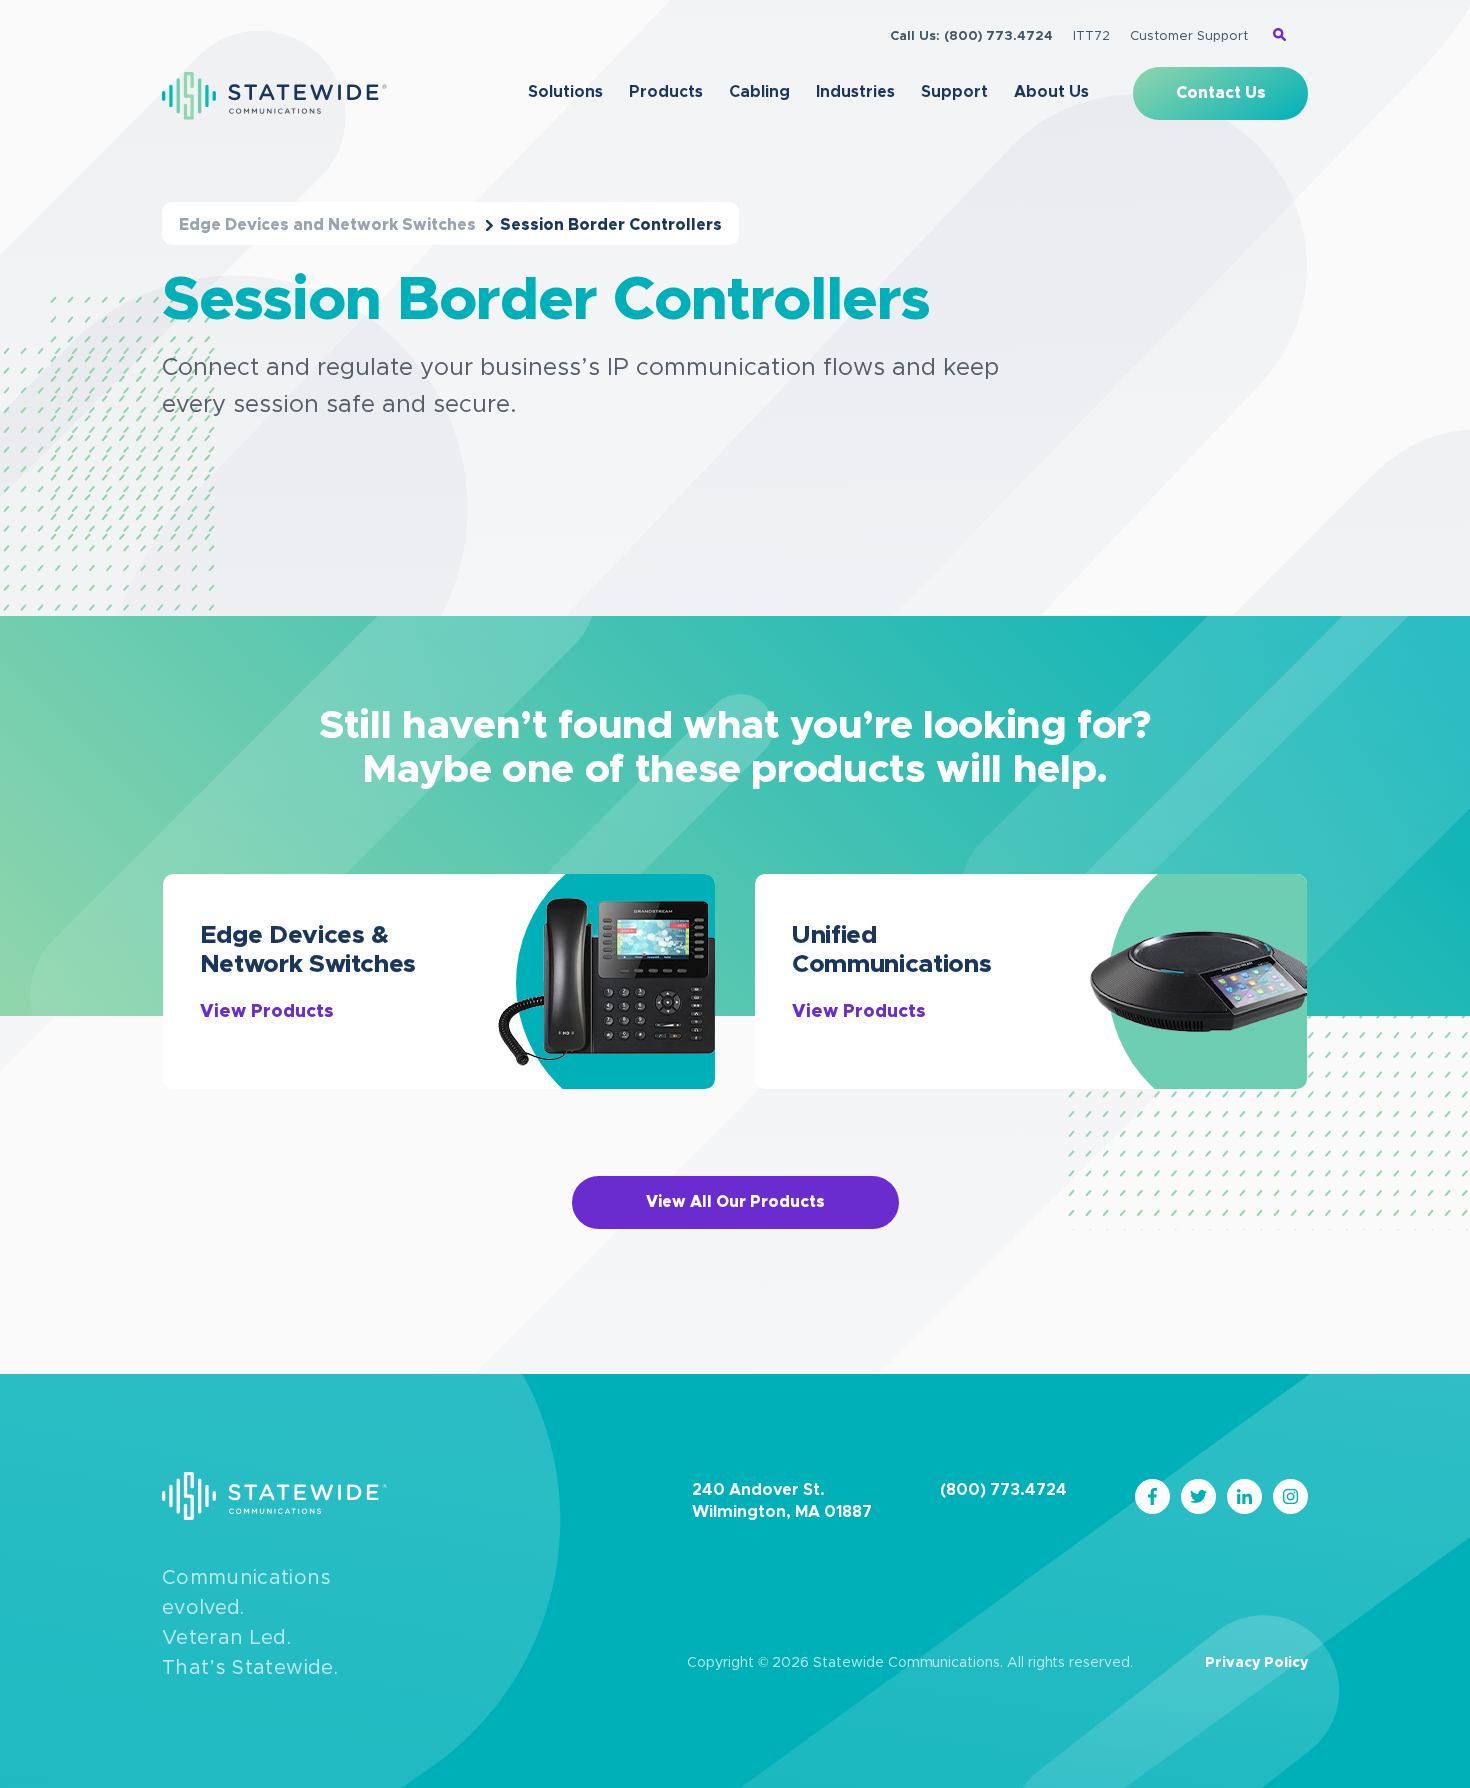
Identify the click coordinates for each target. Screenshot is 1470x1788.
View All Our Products (735, 1202)
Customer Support (1189, 36)
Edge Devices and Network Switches (327, 225)
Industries (855, 92)
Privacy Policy (1256, 1663)
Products (666, 92)
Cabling (759, 92)
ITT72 (1091, 36)
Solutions (565, 92)
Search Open (1279, 34)
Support (954, 92)
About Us (1051, 92)
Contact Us (1221, 93)
